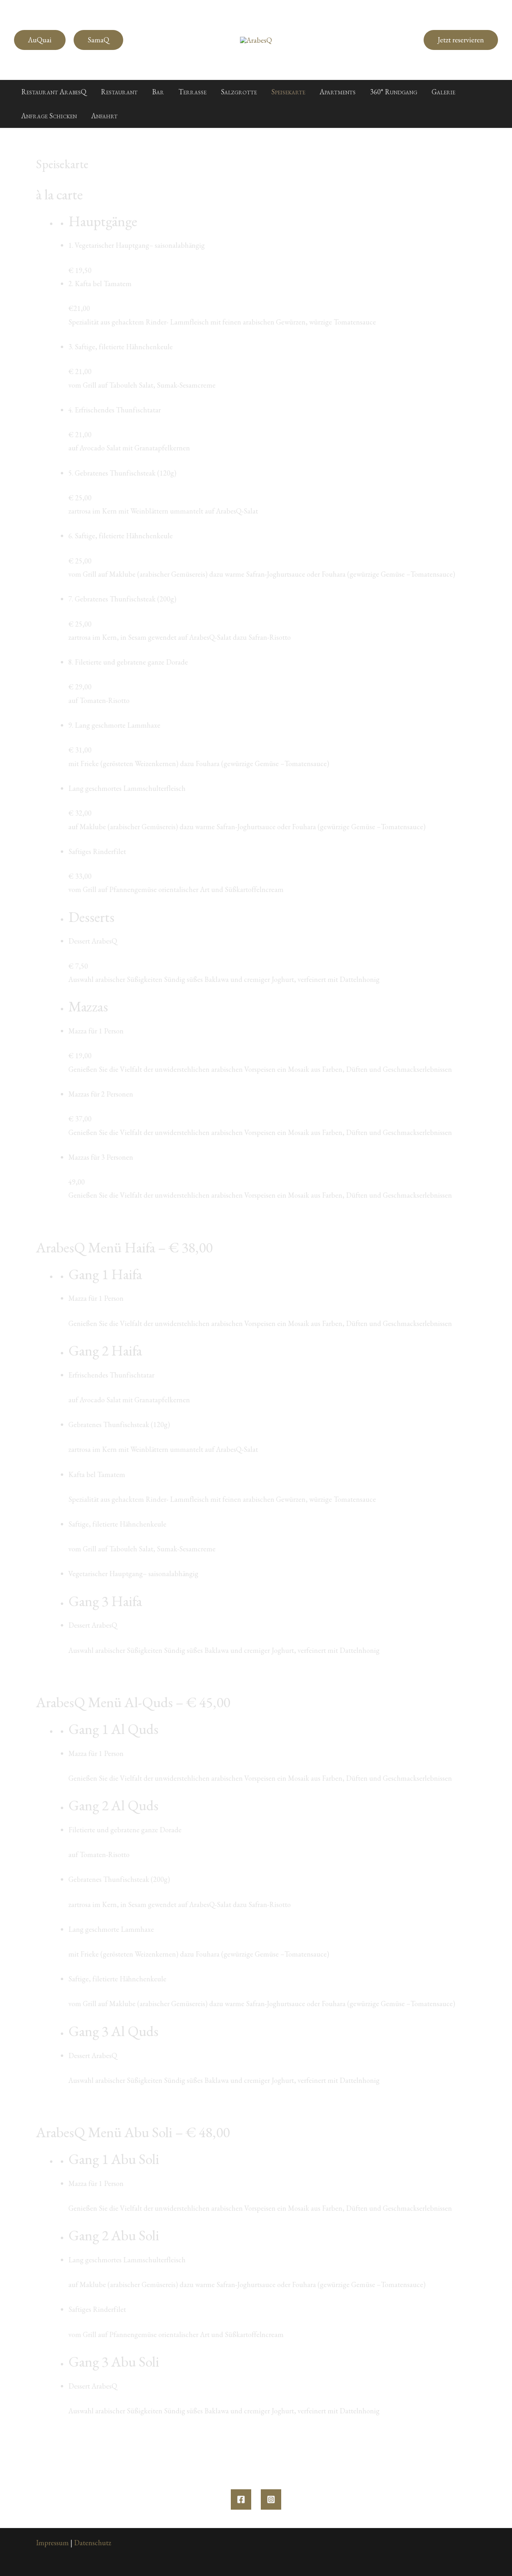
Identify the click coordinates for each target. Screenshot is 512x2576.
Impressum (52, 2543)
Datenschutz (93, 2543)
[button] (40, 40)
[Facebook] (241, 2499)
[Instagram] (271, 2499)
